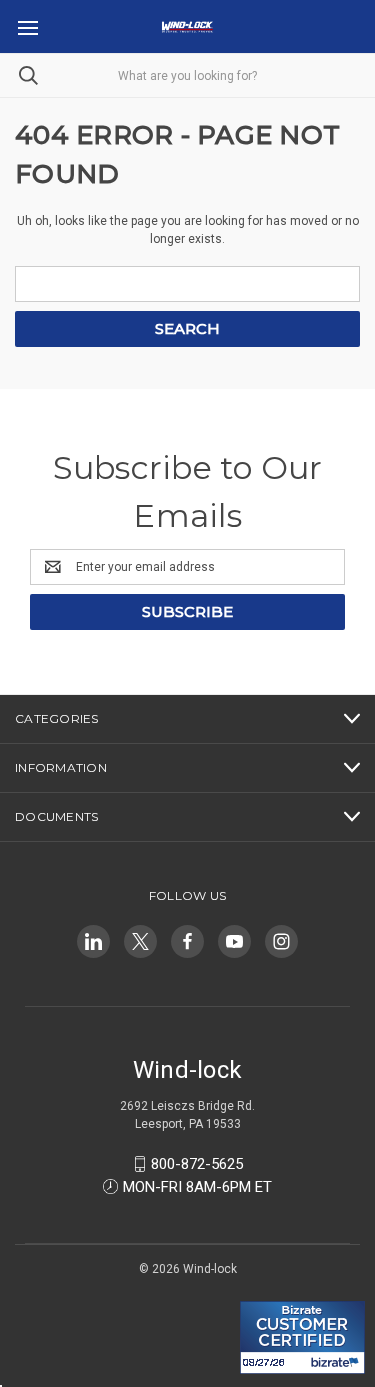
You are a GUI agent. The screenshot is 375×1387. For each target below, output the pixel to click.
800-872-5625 (197, 1164)
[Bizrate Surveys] (267, 1289)
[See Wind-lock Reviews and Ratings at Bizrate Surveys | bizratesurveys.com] (302, 1337)
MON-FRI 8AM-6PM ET (197, 1187)
